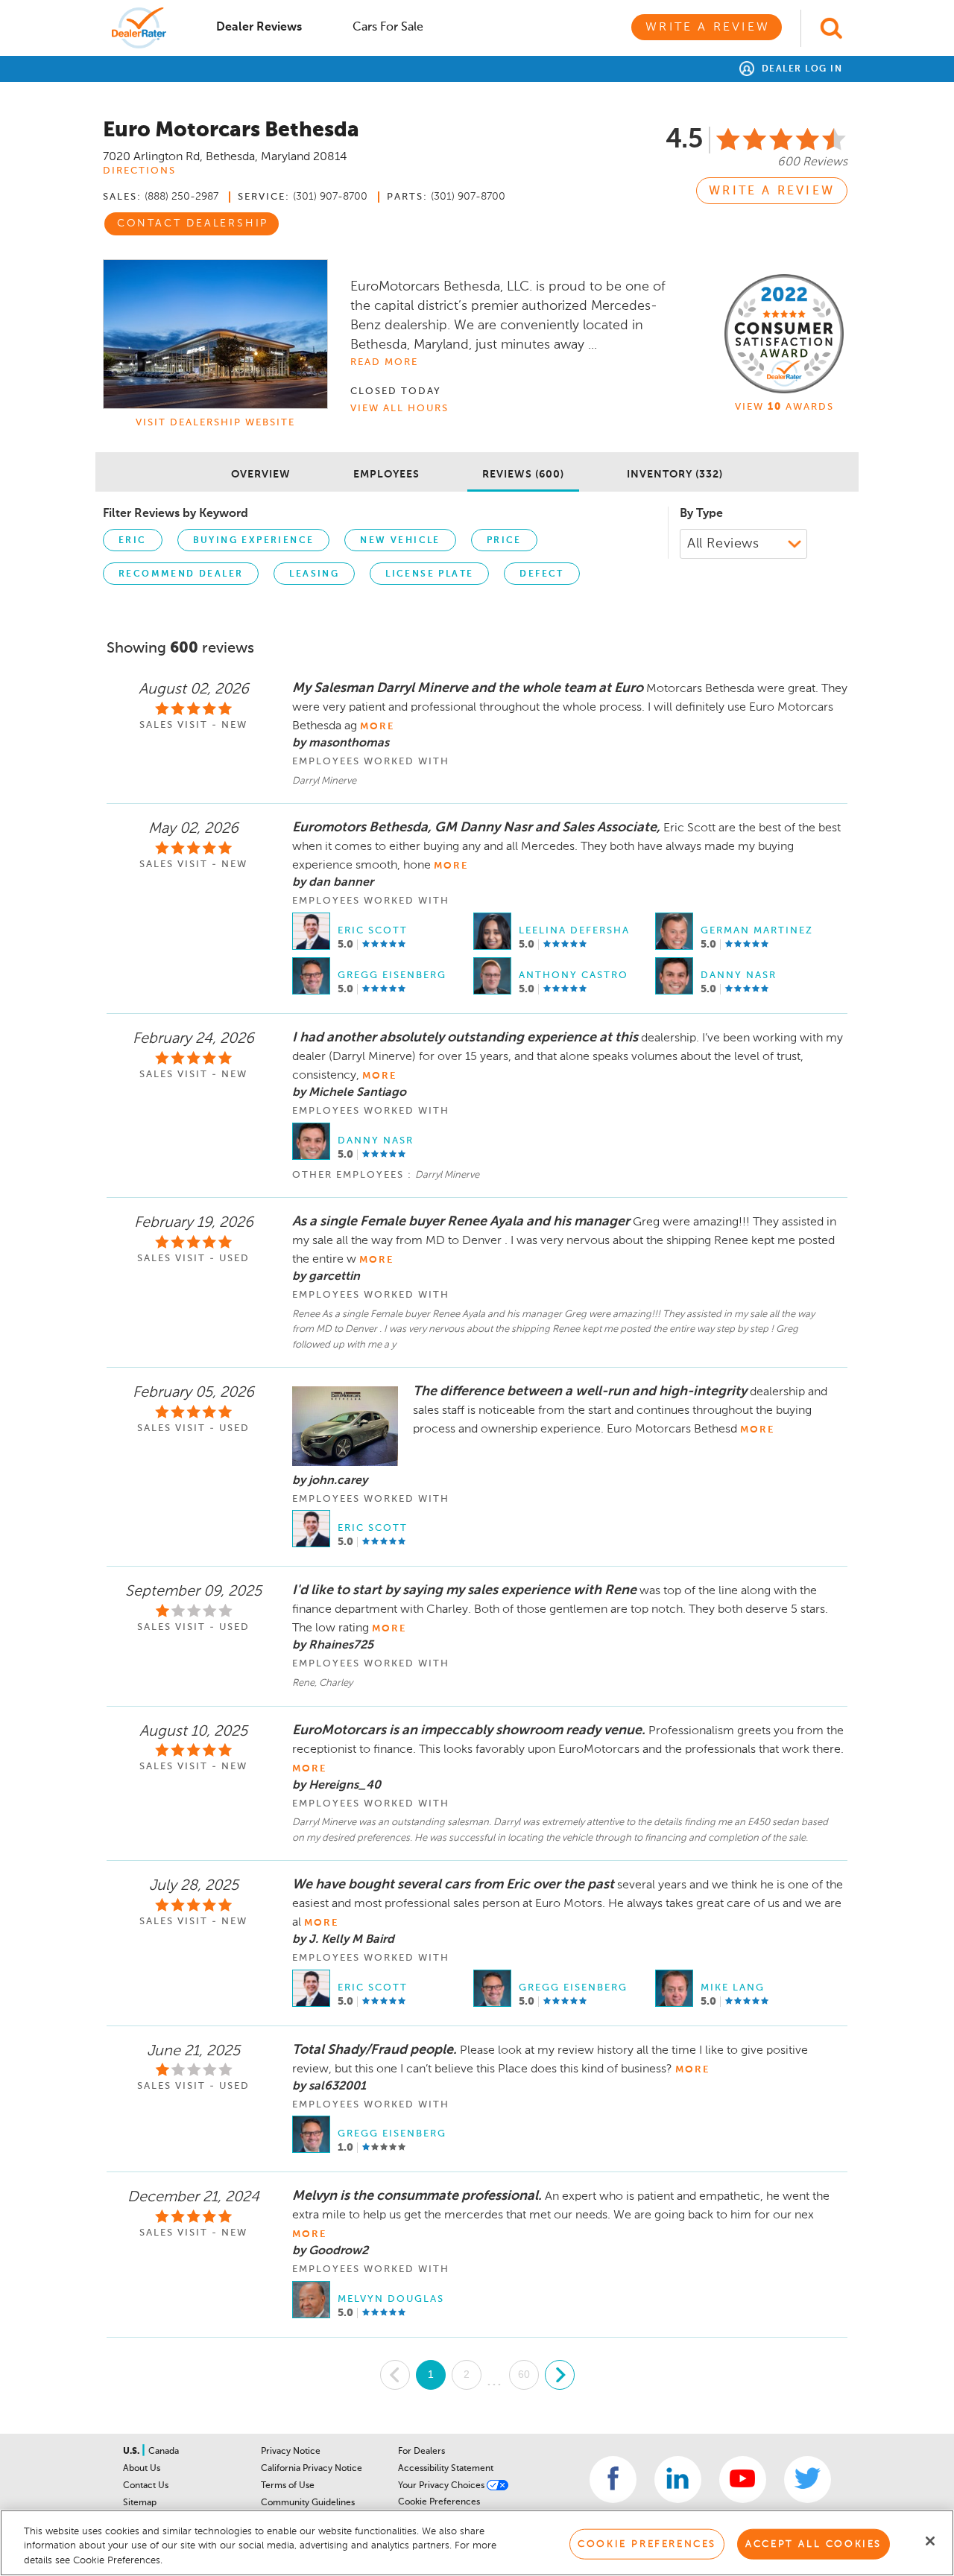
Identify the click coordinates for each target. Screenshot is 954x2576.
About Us (142, 2469)
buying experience (254, 541)
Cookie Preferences (439, 2502)
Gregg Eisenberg (392, 975)
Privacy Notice (291, 2452)
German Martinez (757, 931)
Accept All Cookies (814, 2544)
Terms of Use (288, 2486)
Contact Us (146, 2486)
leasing (314, 574)
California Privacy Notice (312, 2469)
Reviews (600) (523, 475)
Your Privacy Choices (442, 2486)
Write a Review (708, 28)
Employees (386, 475)
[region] (477, 2543)
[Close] (930, 2541)
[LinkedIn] (678, 2480)
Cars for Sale (388, 28)
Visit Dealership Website (215, 423)
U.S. (132, 2452)
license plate (429, 574)
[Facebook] (613, 2480)
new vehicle (400, 541)
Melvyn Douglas (391, 2299)
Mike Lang (733, 1988)
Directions (139, 171)
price (504, 541)
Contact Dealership (193, 223)
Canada (164, 2452)
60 (524, 2374)
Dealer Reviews (259, 28)
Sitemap (140, 2503)
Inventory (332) (675, 475)
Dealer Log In (800, 69)
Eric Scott (373, 931)
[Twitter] (808, 2480)
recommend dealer (181, 574)
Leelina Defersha (574, 931)
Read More (384, 362)
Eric (133, 541)
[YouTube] (743, 2480)
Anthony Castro (574, 975)
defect (541, 574)
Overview (261, 475)
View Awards (784, 407)
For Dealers (421, 2452)
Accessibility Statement (446, 2469)
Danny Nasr (739, 975)
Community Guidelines (308, 2503)
